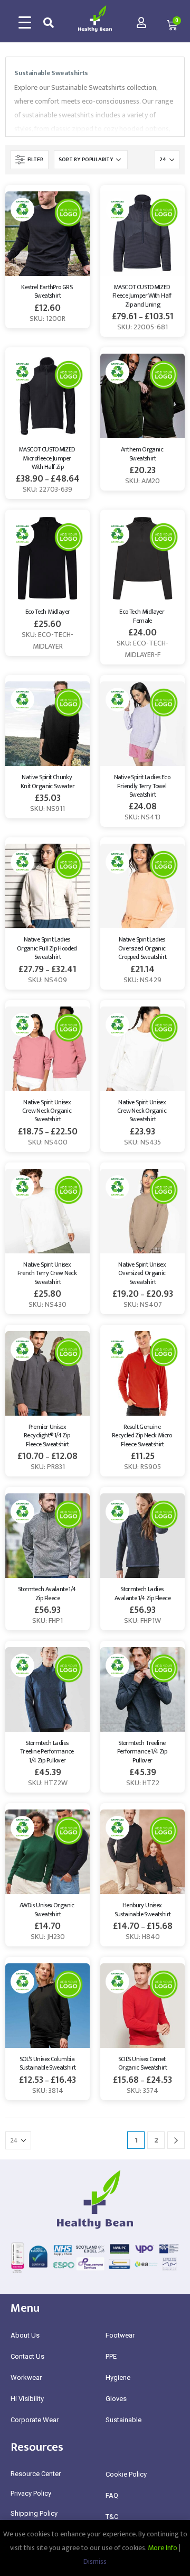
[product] (47, 234)
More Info (163, 2548)
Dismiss (95, 2561)
